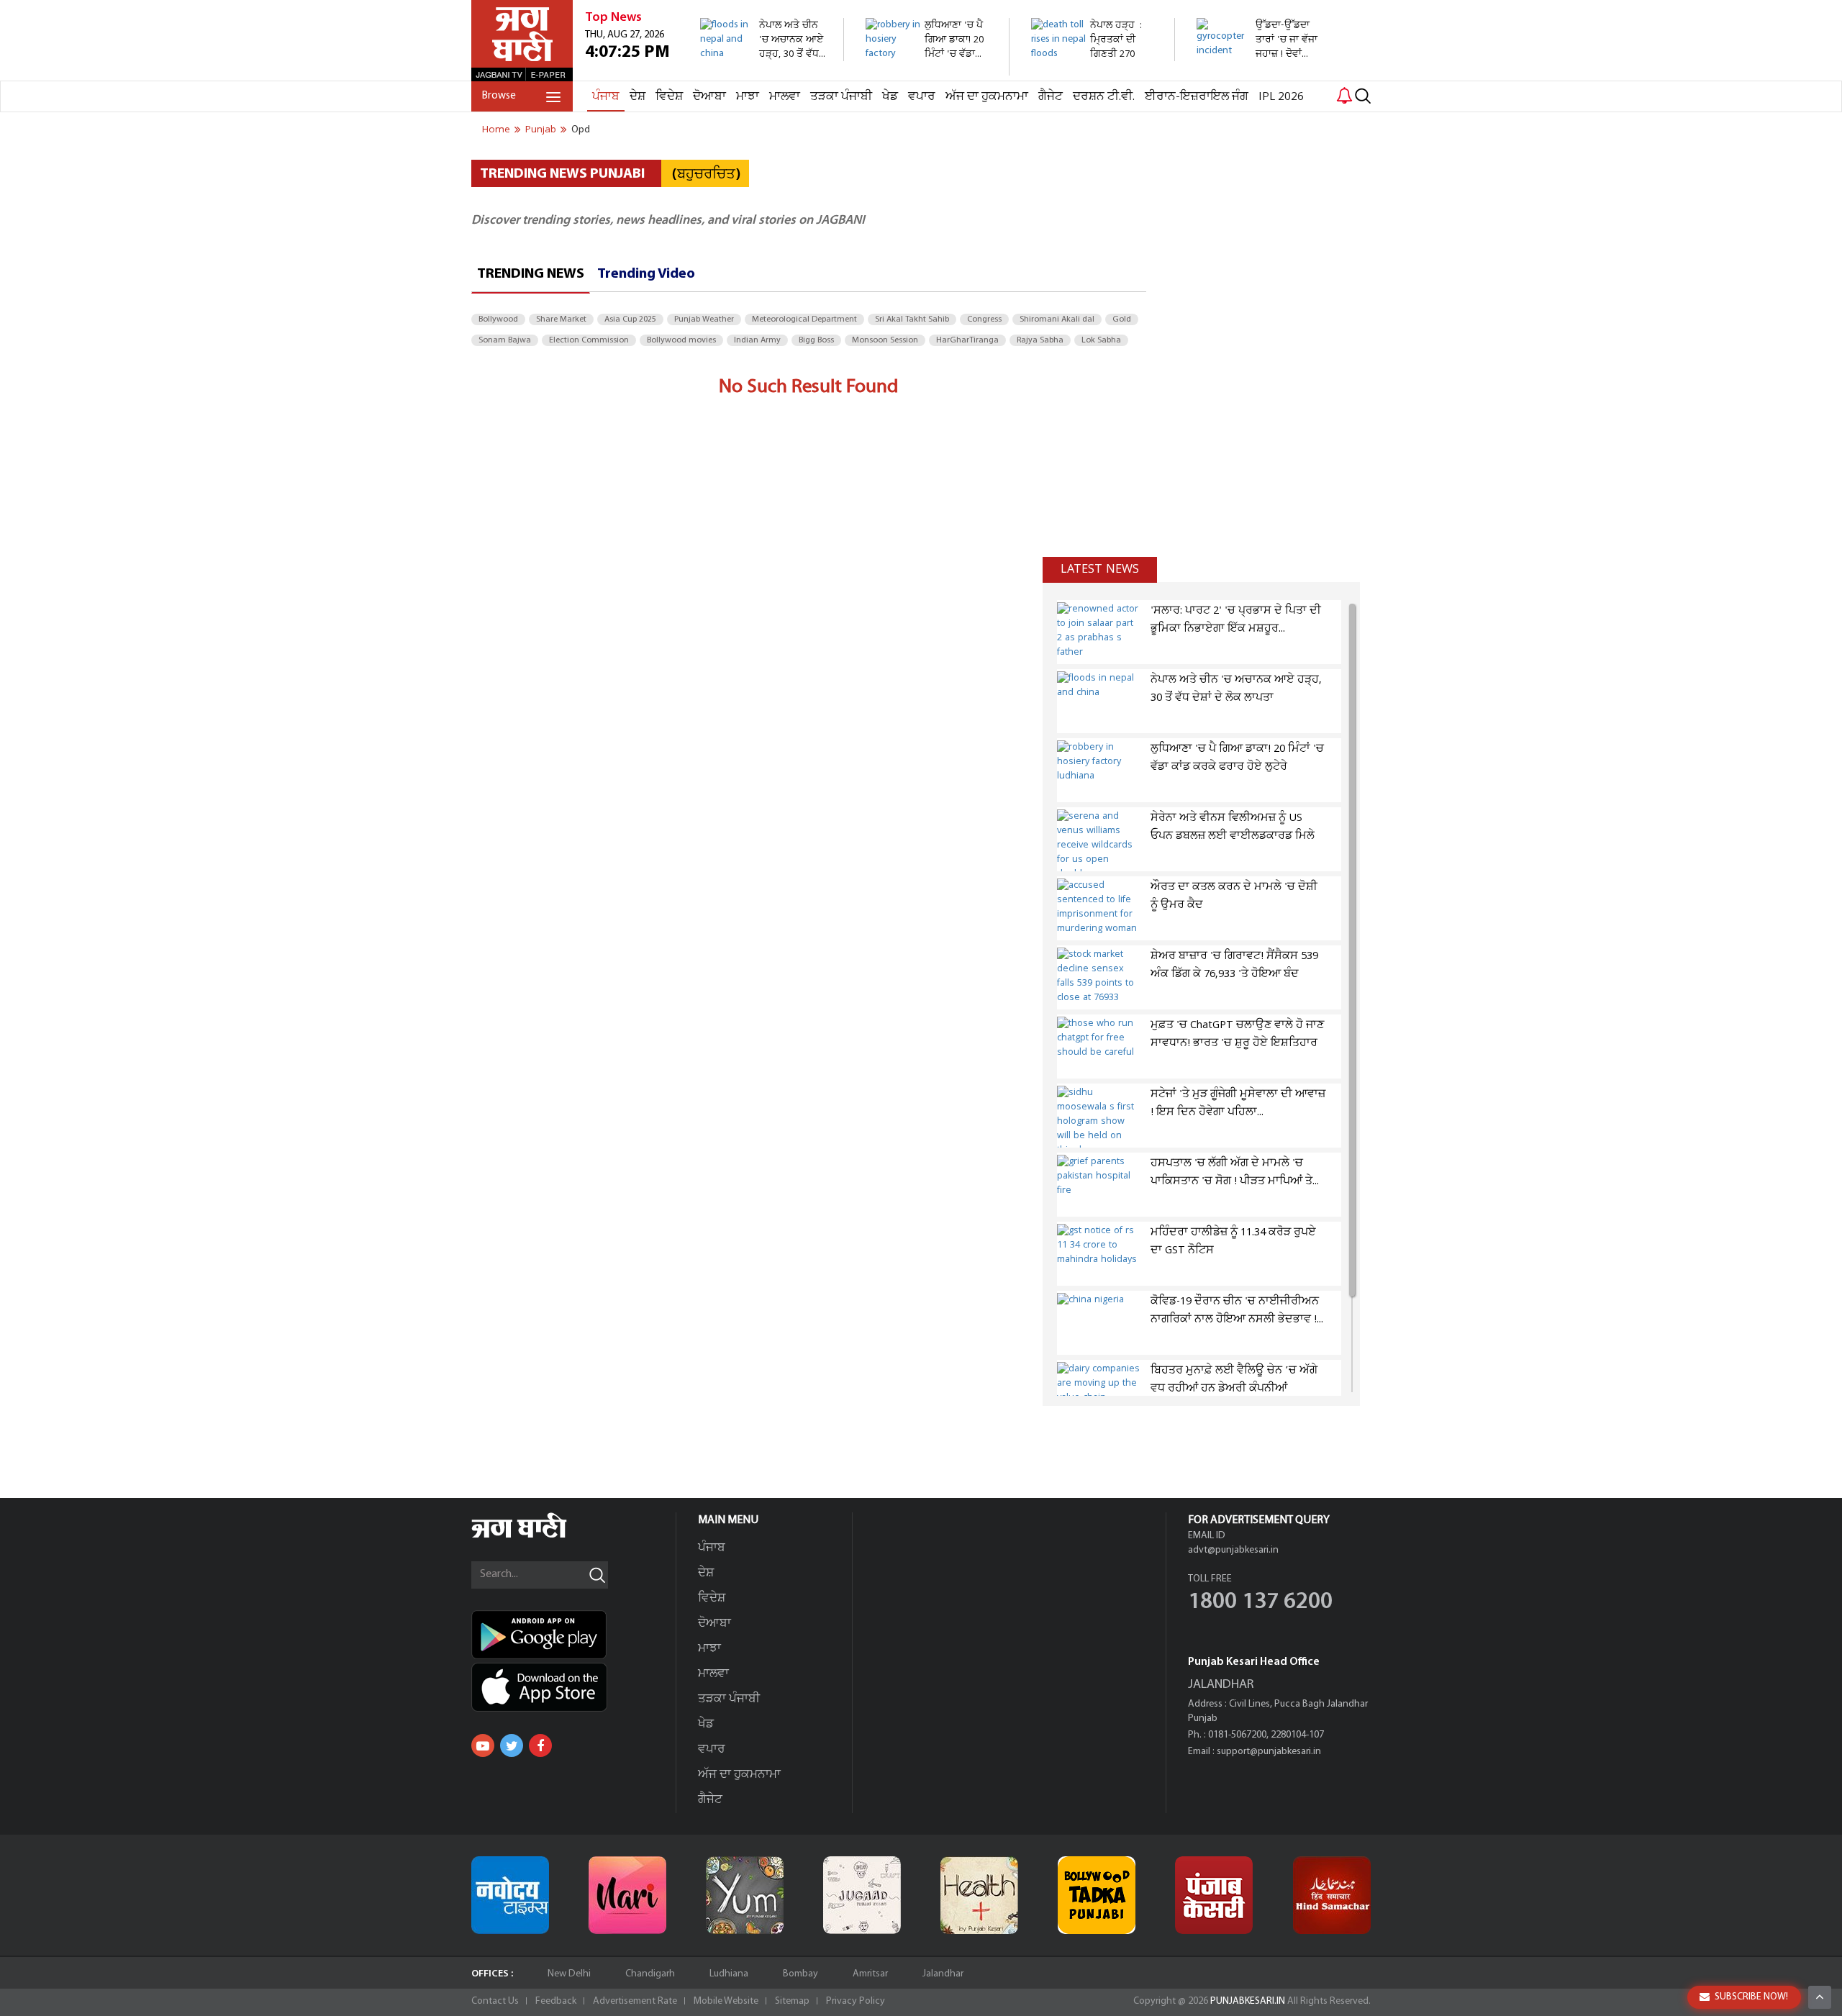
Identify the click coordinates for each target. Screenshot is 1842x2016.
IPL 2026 (1281, 97)
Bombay (800, 1974)
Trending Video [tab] (646, 274)
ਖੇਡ (890, 97)
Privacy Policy (856, 2001)
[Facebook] (540, 1745)
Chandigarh (650, 1974)
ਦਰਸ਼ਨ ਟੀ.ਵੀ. (1104, 97)
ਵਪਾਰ (922, 97)
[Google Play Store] (573, 1635)
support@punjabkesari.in (1269, 1752)
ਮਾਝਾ (748, 97)
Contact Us (495, 2001)
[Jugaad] (862, 1895)
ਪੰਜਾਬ (606, 97)
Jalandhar (943, 1974)
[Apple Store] (573, 1687)
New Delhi (569, 1974)
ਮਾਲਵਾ (785, 97)
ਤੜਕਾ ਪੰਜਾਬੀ (841, 97)
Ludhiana (729, 1974)
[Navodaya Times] (510, 1895)
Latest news (1100, 569)
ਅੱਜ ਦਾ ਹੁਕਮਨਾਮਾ (987, 97)
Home (496, 130)
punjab (541, 130)
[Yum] (745, 1895)
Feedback (556, 2001)
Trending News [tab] (531, 274)
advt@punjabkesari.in (1233, 1550)
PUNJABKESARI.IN (1248, 2001)
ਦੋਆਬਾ (709, 97)
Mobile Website (726, 2001)
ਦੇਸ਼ (638, 97)
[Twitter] (512, 1745)
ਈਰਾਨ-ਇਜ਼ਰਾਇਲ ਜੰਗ (1197, 97)
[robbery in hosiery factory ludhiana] (929, 68)
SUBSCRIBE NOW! (1751, 1997)
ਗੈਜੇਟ (1051, 97)
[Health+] (979, 1895)
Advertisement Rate (635, 2001)
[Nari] (627, 1895)
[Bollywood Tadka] (1097, 1895)
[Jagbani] (539, 1536)
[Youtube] (483, 1745)
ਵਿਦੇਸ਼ (669, 97)
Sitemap (792, 2001)
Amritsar (870, 1974)
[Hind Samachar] (1332, 1895)
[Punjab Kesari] (1214, 1895)
